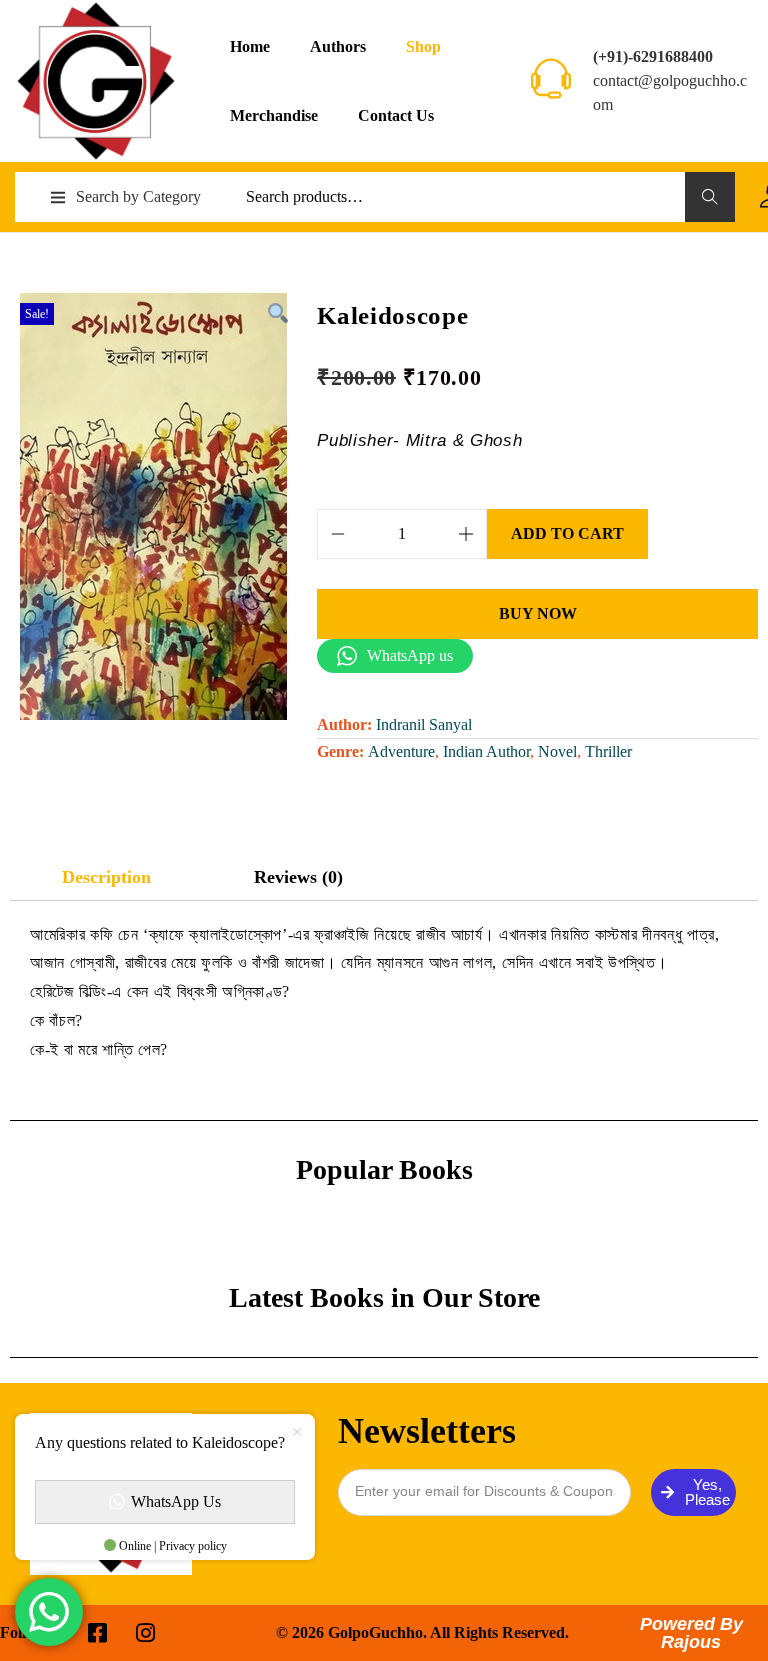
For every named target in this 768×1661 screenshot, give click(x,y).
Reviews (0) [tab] (298, 877)
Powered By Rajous (691, 1633)
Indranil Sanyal (424, 724)
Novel (557, 751)
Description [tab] (106, 877)
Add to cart (567, 533)
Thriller (608, 751)
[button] (277, 313)
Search (710, 196)
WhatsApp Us (176, 1501)
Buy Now (538, 613)
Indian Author (486, 751)
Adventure (401, 751)
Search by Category (138, 196)
